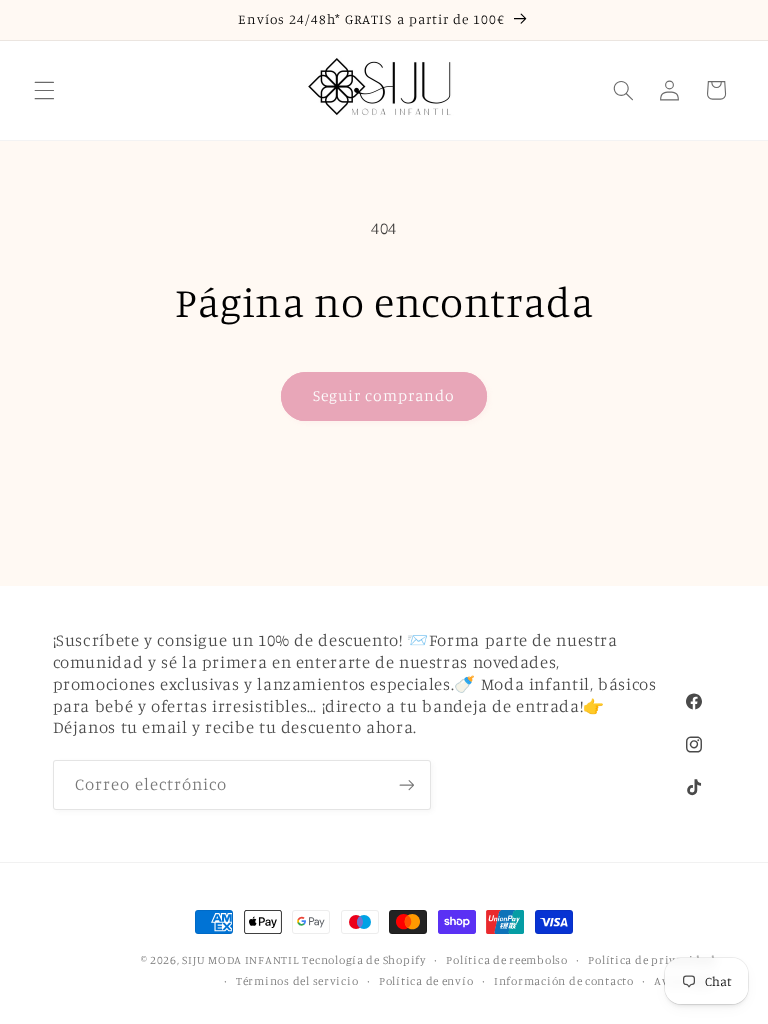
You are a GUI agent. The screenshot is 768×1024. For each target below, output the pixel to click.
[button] (44, 90)
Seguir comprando (384, 395)
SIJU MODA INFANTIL (240, 960)
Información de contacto (564, 981)
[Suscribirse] (406, 784)
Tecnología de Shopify (363, 960)
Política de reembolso (506, 960)
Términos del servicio (297, 981)
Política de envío (426, 981)
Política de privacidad (651, 960)
